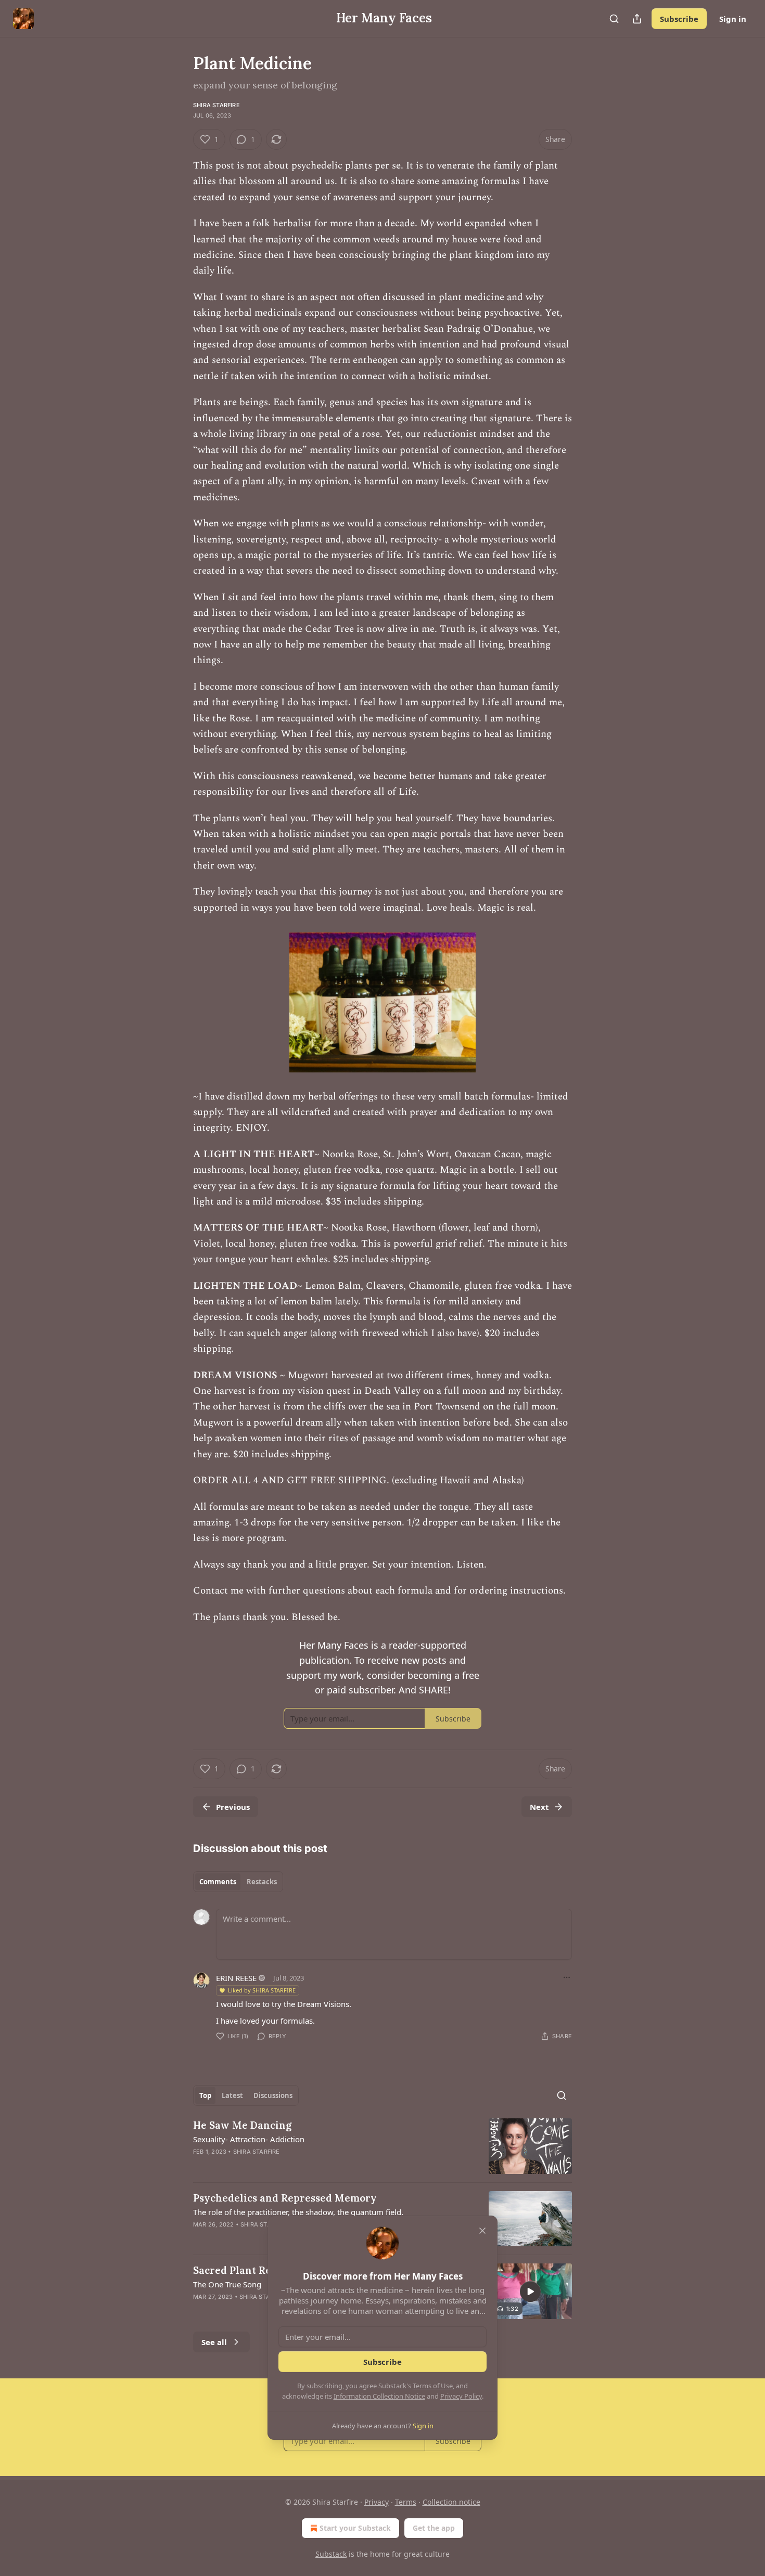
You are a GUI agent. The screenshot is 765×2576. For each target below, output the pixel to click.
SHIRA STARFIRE (216, 105)
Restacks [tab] (262, 1882)
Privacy (377, 2502)
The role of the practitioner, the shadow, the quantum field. (298, 2212)
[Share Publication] (637, 19)
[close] (482, 2231)
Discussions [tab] (273, 2095)
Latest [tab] (232, 2095)
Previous (233, 1807)
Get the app (434, 2528)
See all (214, 2342)
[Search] (614, 19)
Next (539, 1807)
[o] (530, 2292)
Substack (331, 2554)
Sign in (733, 19)
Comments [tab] (218, 1882)
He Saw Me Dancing (242, 2125)
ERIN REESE (236, 1978)
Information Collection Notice (379, 2396)
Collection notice (451, 2502)
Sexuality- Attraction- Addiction (249, 2139)
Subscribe (679, 19)
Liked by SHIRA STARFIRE (262, 1990)
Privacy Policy (461, 2396)
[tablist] (238, 1882)
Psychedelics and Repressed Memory (285, 2198)
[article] (382, 2146)
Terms (406, 2502)
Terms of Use (433, 2386)
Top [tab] (205, 2095)
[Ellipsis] (567, 1977)
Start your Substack (355, 2528)
